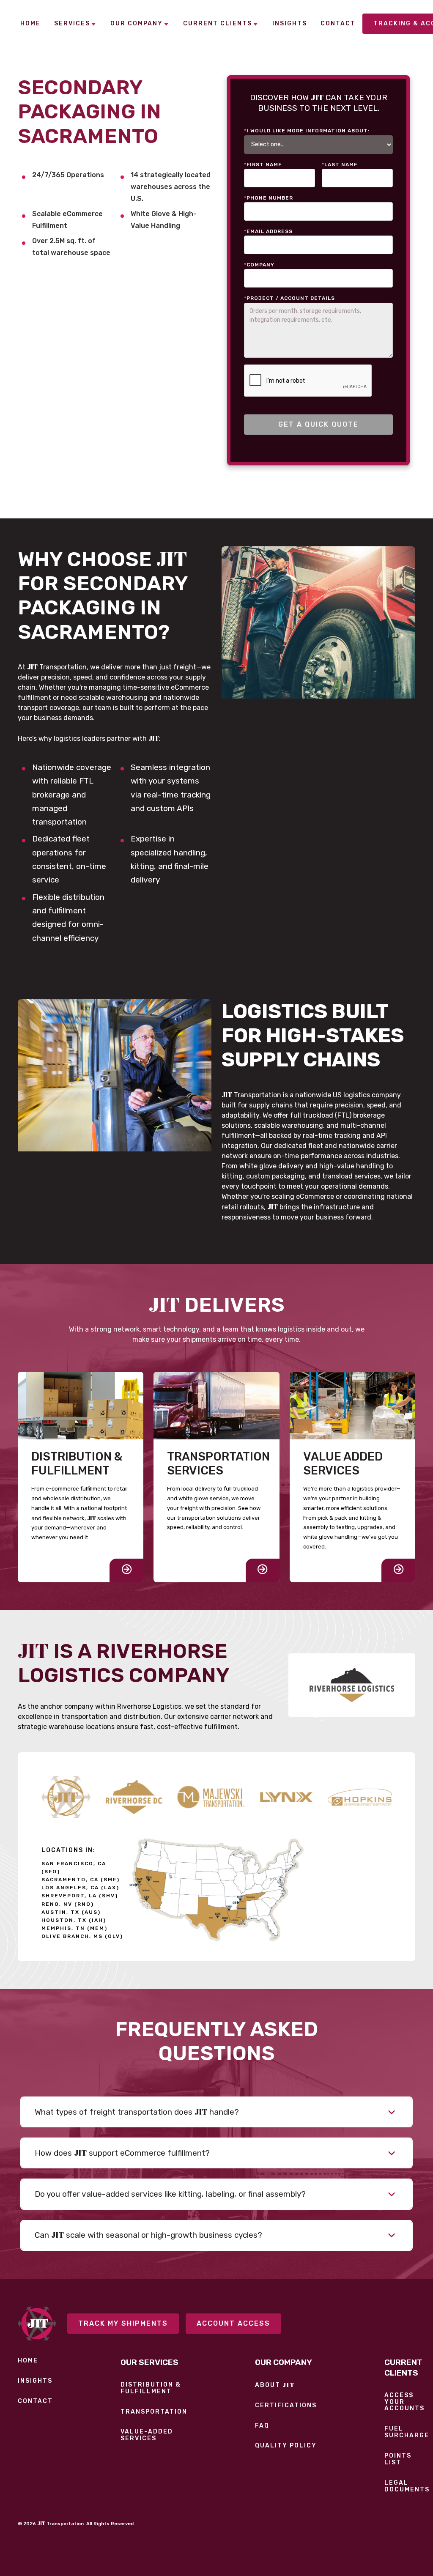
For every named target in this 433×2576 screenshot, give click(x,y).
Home (28, 2361)
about (275, 2385)
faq (262, 2426)
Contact (35, 2401)
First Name (263, 164)
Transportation (154, 2412)
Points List (398, 2459)
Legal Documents (407, 2486)
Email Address (268, 231)
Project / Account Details (289, 298)
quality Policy (286, 2446)
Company (259, 265)
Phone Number (269, 198)
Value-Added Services (147, 2435)
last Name (340, 164)
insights (35, 2381)
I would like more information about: (307, 131)
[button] (75, 24)
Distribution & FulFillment (151, 2388)
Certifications (286, 2406)
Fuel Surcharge (407, 2432)
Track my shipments (123, 2323)
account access (233, 2323)
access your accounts (404, 2402)
